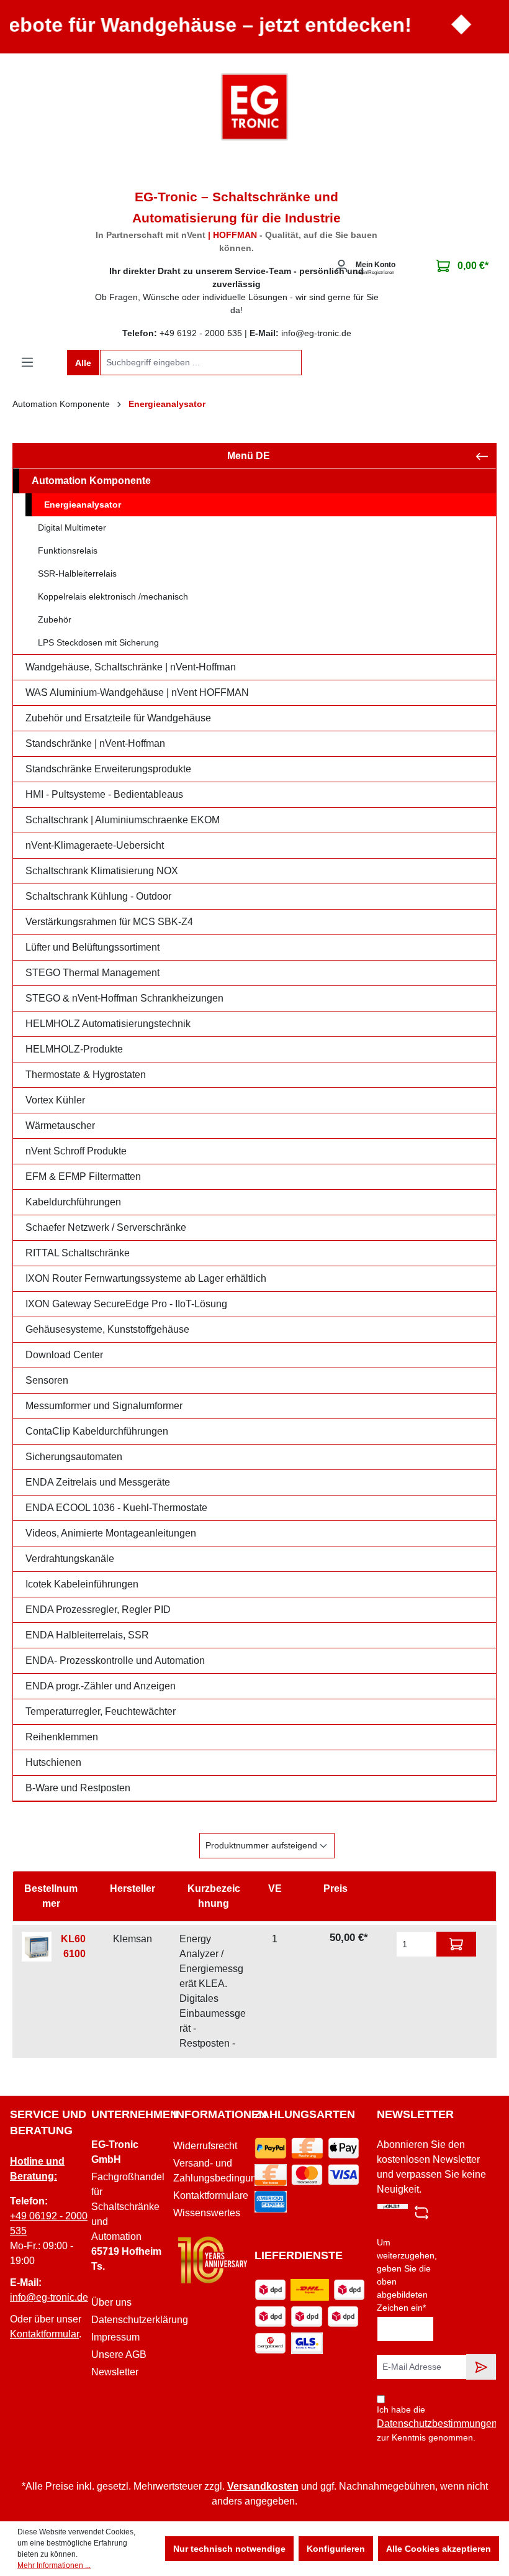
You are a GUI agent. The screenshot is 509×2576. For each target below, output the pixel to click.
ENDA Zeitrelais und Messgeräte (98, 1482)
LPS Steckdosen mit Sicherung (98, 642)
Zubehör (55, 619)
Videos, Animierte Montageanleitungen (111, 1533)
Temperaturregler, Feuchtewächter (101, 1711)
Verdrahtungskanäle (70, 1559)
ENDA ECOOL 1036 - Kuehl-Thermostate (116, 1508)
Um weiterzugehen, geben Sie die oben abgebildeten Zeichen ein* (407, 2275)
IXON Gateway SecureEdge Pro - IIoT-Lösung (126, 1304)
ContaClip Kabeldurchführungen (97, 1431)
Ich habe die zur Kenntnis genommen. (430, 2423)
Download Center (64, 1355)
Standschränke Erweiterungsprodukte (108, 769)
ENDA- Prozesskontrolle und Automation (115, 1660)
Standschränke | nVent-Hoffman (95, 743)
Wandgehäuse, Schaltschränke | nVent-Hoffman (131, 667)
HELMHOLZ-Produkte (74, 1049)
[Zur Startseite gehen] (254, 107)
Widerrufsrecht (205, 2146)
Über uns (111, 2302)
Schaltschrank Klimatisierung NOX (102, 871)
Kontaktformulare (211, 2195)
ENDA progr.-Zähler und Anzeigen (101, 1686)
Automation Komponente (91, 481)
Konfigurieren (336, 2549)
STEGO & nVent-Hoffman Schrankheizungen (124, 998)
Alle (83, 363)
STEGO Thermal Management (92, 973)
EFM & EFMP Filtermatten (83, 1176)
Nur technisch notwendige (229, 2549)
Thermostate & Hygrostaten (86, 1075)
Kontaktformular (44, 2334)
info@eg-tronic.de (49, 2297)
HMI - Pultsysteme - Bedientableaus (104, 794)
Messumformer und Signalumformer (104, 1406)
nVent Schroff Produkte (76, 1151)
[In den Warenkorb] (456, 1944)
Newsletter (115, 2372)
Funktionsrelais (68, 550)
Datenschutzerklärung (140, 2320)
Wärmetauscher (60, 1126)
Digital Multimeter (72, 528)
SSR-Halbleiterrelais (77, 573)
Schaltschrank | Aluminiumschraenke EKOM (123, 820)
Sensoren (47, 1380)
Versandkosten (263, 2486)
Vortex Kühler (55, 1100)
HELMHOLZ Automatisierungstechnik (108, 1024)
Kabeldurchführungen (73, 1202)
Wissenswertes (207, 2213)
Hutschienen (53, 1762)
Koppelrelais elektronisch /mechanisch (113, 596)
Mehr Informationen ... (54, 2565)
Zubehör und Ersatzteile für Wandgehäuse (118, 718)
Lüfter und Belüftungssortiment (92, 947)
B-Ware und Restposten (78, 1788)
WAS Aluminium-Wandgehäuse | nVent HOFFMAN (137, 692)
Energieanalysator (83, 505)
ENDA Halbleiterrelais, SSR (87, 1635)
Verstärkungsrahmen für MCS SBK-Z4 (109, 922)
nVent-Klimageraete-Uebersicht (95, 845)
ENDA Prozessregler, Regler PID (98, 1610)
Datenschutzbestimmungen (437, 2423)
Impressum (115, 2337)
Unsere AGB (119, 2354)
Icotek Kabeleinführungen (82, 1584)
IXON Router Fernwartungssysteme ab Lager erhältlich (146, 1278)
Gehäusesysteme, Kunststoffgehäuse (107, 1329)
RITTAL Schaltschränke (78, 1253)
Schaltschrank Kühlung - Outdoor (98, 896)
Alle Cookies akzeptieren (439, 2549)
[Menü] (27, 362)
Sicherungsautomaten (74, 1457)
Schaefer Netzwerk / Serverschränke (106, 1227)
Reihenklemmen (62, 1737)
